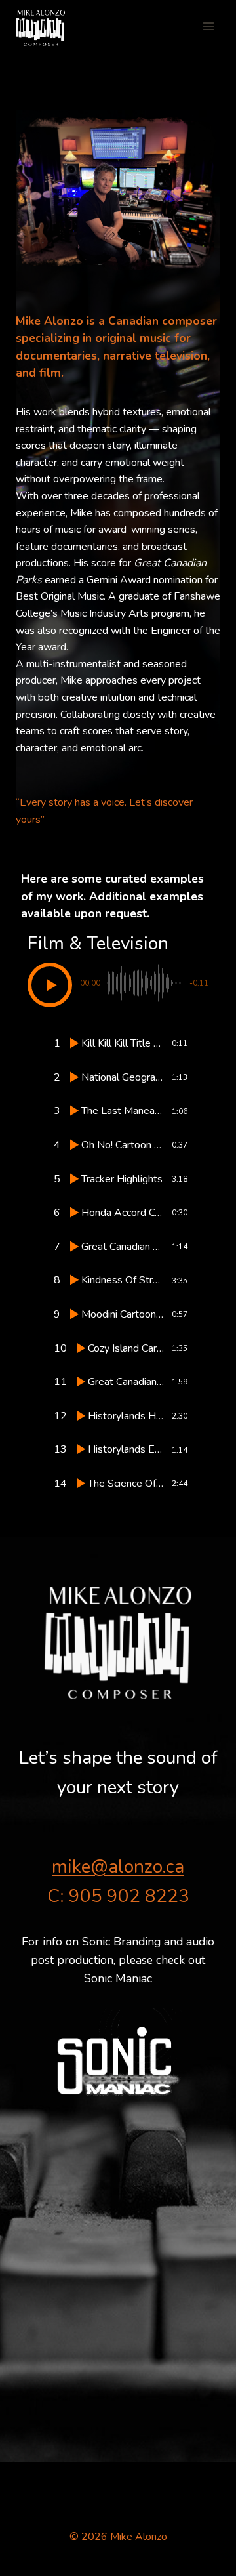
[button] (50, 985)
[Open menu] (208, 26)
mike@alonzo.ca (118, 1867)
